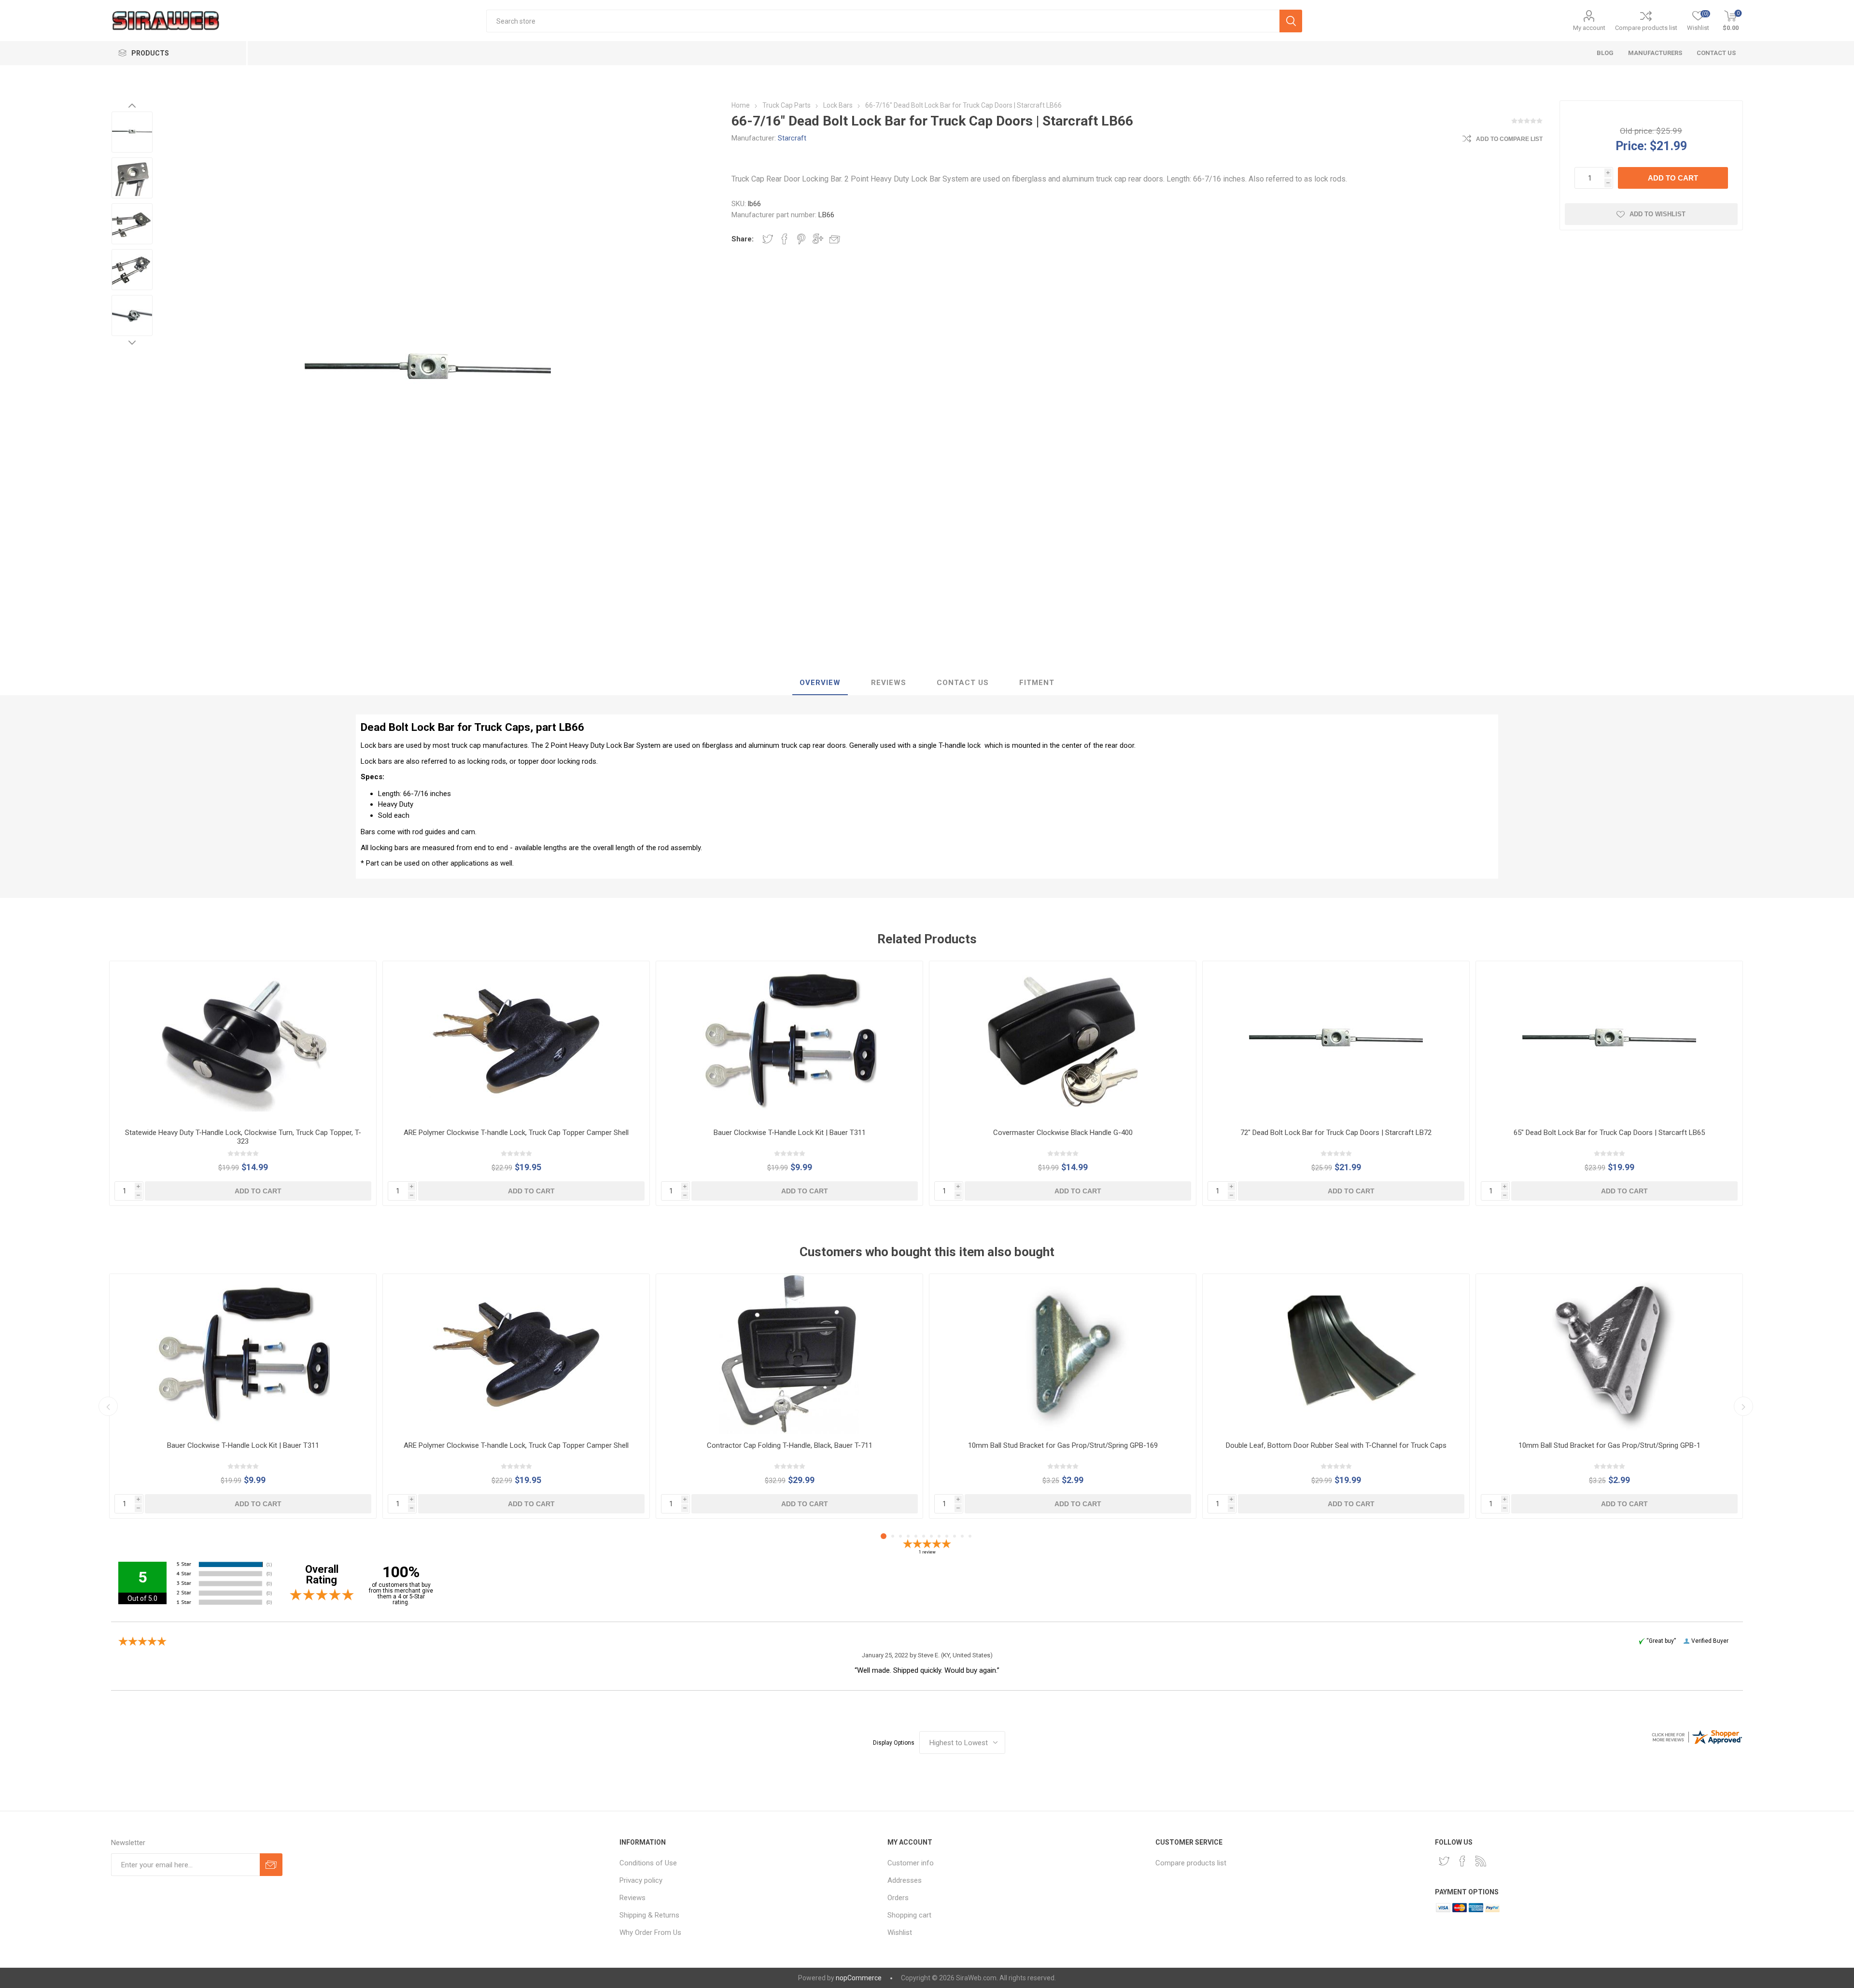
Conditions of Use (648, 1863)
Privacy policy (641, 1880)
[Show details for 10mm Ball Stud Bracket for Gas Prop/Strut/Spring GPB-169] (1063, 1354)
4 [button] (908, 1536)
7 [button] (931, 1536)
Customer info (911, 1863)
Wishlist (900, 1932)
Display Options (894, 1743)
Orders (898, 1898)
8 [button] (939, 1536)
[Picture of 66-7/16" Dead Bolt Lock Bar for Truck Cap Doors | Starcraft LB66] (132, 132)
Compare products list (1646, 28)
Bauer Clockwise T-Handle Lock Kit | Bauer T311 (790, 1133)
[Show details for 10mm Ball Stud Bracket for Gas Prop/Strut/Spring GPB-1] (1609, 1354)
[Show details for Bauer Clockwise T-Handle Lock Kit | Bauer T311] (789, 1041)
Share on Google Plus (818, 239)
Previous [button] (132, 105)
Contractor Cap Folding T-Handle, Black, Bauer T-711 (790, 1445)
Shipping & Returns (649, 1915)
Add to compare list (1509, 139)
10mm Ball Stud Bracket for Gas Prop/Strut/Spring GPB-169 (1063, 1445)
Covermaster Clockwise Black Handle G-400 (1063, 1133)
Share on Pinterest (801, 239)
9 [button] (947, 1536)
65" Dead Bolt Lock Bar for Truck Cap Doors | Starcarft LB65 (1609, 1133)
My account (1589, 28)
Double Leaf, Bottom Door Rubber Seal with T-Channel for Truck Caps (1336, 1445)
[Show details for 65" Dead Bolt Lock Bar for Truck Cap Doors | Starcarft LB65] (1609, 1041)
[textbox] (883, 21)
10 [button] (955, 1536)
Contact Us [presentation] (963, 683)
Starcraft (792, 138)
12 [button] (970, 1536)
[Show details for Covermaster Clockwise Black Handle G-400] (1063, 1041)
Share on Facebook (785, 239)
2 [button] (893, 1536)
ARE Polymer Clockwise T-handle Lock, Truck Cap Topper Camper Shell (516, 1133)
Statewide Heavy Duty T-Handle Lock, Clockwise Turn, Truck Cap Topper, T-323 (243, 1137)
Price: (1631, 146)
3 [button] (900, 1536)
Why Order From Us (650, 1932)
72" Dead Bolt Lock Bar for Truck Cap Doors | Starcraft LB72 (1336, 1133)
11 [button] (962, 1536)
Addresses (905, 1880)
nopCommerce (859, 1978)
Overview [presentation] (820, 683)
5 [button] (916, 1536)
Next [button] (132, 342)
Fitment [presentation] (1037, 683)
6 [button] (924, 1536)
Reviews (632, 1898)
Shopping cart (909, 1915)
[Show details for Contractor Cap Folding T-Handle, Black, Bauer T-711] (789, 1354)
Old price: (1637, 131)
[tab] (820, 683)
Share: (743, 239)
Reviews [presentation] (889, 683)
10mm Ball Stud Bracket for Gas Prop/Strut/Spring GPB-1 (1609, 1445)
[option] (132, 132)
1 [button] (884, 1536)
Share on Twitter (768, 239)
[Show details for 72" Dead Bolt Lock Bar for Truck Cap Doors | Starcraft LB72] (1336, 1041)
